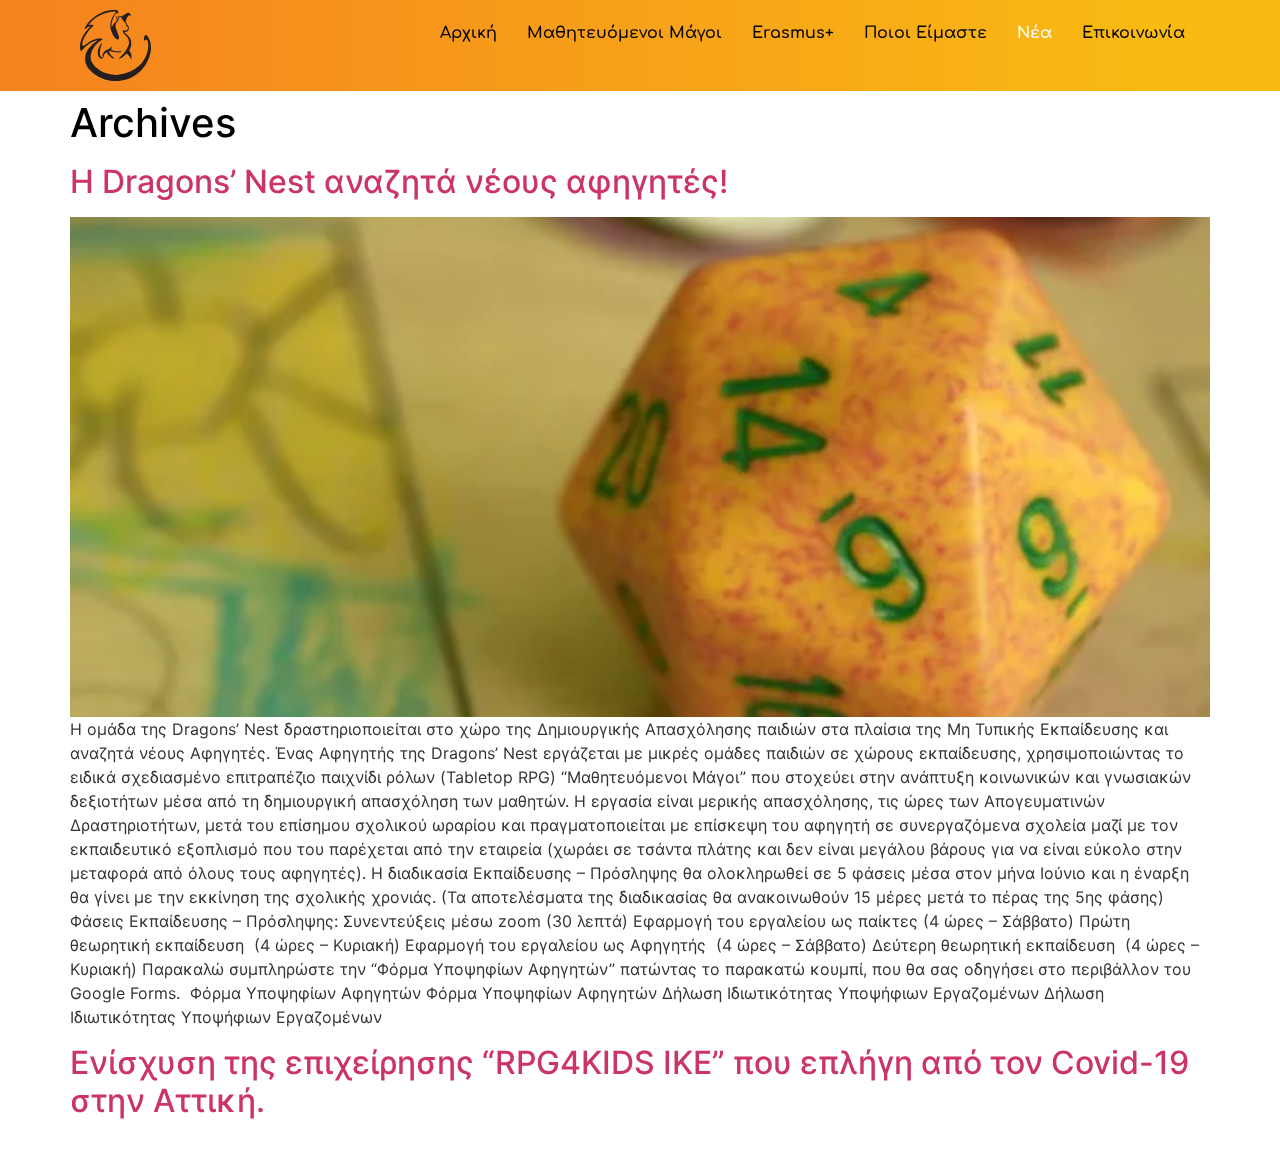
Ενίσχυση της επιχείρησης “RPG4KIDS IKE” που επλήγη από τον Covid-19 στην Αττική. (629, 1081)
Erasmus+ (793, 33)
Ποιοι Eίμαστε (925, 33)
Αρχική (468, 33)
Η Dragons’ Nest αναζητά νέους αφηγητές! (399, 181)
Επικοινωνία (1133, 33)
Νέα (1034, 33)
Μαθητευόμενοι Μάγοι (624, 33)
